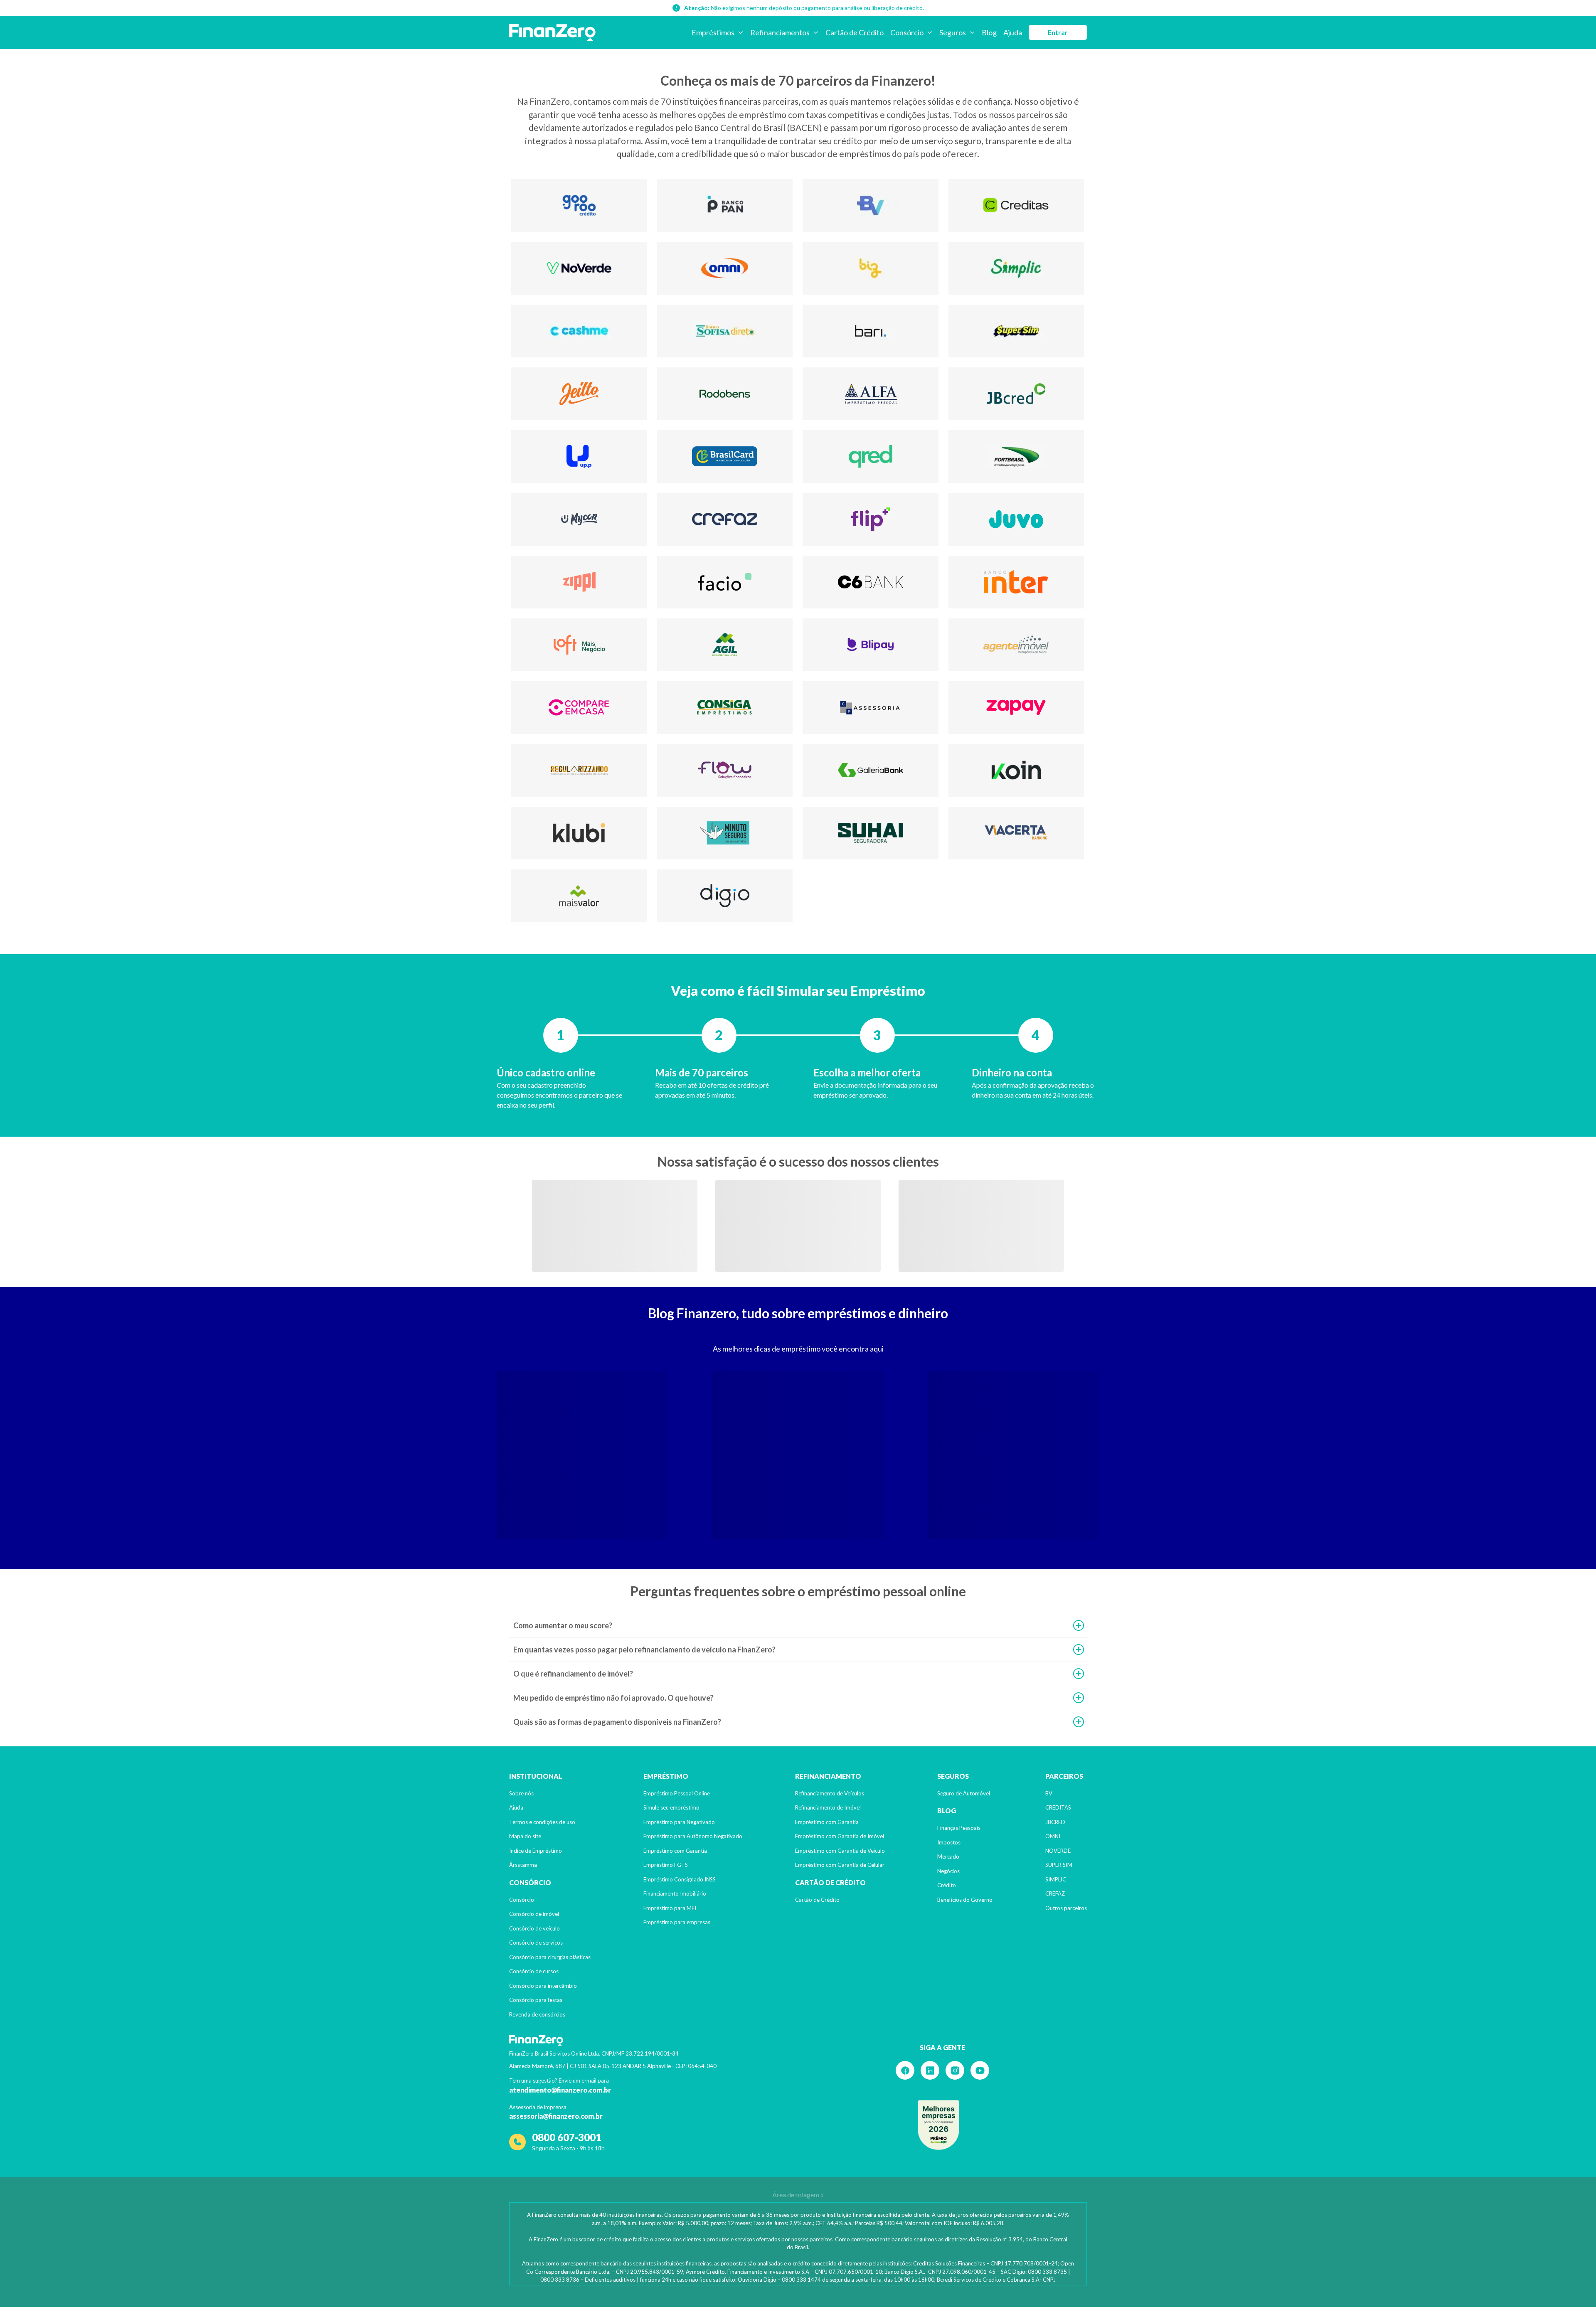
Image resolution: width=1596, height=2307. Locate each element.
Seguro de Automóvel (964, 1793)
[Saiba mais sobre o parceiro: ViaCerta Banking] (1016, 833)
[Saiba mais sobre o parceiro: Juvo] (1016, 519)
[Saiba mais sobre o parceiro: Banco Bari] (871, 331)
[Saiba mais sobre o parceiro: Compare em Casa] (579, 708)
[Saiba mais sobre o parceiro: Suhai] (871, 833)
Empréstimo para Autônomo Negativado (693, 1836)
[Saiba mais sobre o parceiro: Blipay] (871, 645)
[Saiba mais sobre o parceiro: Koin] (1016, 770)
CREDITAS (1058, 1807)
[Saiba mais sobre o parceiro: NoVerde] (579, 268)
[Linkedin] (930, 2070)
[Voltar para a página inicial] (552, 32)
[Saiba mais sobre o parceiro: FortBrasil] (1016, 457)
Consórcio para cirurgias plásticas (550, 1957)
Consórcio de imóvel (534, 1914)
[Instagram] (955, 2070)
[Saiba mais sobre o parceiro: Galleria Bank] (871, 770)
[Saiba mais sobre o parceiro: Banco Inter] (1016, 582)
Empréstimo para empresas (677, 1922)
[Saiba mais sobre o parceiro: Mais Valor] (579, 896)
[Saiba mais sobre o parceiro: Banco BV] (871, 206)
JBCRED (1055, 1822)
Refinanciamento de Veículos (830, 1793)
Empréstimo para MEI (670, 1908)
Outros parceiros (1066, 1908)
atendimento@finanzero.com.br (560, 2090)
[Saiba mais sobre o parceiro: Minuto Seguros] (725, 833)
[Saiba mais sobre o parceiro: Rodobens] (725, 394)
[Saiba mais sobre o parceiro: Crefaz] (725, 519)
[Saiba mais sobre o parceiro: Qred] (871, 457)
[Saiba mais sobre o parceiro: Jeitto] (579, 394)
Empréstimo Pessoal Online (677, 1793)
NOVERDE (1058, 1851)
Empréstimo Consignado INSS (680, 1879)
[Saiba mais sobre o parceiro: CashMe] (579, 331)
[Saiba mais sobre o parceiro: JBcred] (1016, 394)
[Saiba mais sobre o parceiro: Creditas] (1016, 206)
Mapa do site (525, 1836)
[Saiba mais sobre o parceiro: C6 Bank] (871, 582)
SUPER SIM (1059, 1865)
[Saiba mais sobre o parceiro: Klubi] (579, 833)
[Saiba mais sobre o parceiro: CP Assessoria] (871, 708)
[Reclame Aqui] (938, 2125)
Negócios (948, 1871)
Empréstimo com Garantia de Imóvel (840, 1836)
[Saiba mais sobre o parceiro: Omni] (725, 268)
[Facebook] (905, 2070)
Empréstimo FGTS (666, 1865)
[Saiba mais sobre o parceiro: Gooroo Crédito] (579, 206)
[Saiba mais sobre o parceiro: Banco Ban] (725, 206)
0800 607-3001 (567, 2137)
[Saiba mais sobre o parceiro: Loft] (579, 645)
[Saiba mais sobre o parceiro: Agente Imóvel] (1016, 645)
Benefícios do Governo (965, 1900)
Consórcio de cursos (534, 1971)
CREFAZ (1055, 1893)
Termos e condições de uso (542, 1822)
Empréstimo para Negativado (679, 1822)
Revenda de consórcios (537, 2014)
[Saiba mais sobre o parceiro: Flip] (871, 519)
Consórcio (522, 1900)
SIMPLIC (1056, 1879)
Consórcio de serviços (536, 1943)
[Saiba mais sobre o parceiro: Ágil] (725, 645)
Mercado (948, 1856)
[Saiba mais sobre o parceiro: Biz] (871, 268)
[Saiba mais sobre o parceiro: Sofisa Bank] (725, 331)
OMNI (1053, 1836)
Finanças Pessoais (959, 1828)
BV (1049, 1793)
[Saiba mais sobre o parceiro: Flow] (725, 770)
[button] (798, 1626)
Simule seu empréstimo (671, 1807)
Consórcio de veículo (534, 1928)
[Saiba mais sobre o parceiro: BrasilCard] (725, 457)
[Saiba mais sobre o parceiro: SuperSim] (1016, 331)
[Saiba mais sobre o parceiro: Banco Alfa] (871, 394)
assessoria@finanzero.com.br (556, 2116)
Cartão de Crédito (817, 1900)
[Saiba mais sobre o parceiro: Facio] (725, 582)
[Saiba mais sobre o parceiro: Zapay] (1016, 708)
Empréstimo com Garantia (675, 1851)
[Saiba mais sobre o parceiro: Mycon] (579, 519)
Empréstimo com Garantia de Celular (840, 1865)
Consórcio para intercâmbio (543, 1986)
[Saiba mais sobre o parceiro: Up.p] (579, 457)
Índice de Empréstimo (536, 1851)
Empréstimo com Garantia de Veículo (840, 1851)
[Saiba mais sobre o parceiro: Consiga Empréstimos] (725, 708)
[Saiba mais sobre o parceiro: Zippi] (579, 582)
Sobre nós (521, 1793)
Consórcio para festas (536, 2000)
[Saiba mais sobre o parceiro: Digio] (725, 896)
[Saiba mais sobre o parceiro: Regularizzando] (579, 770)
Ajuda (516, 1807)
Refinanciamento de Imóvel (828, 1807)
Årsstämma (523, 1865)
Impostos (949, 1842)
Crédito (947, 1885)
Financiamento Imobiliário (675, 1893)
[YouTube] (980, 2070)
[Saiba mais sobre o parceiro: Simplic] (1016, 268)
